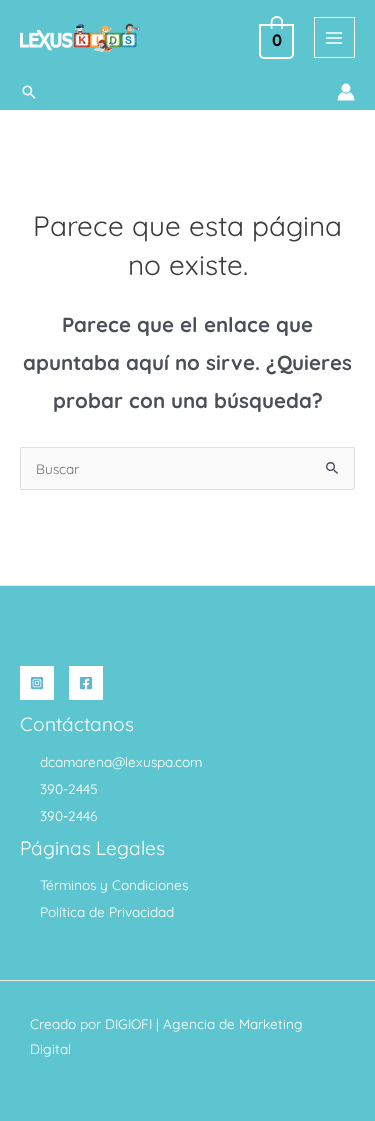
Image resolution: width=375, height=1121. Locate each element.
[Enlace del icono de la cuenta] (346, 92)
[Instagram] (37, 683)
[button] (29, 92)
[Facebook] (86, 683)
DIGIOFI (128, 1023)
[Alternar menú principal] (334, 37)
